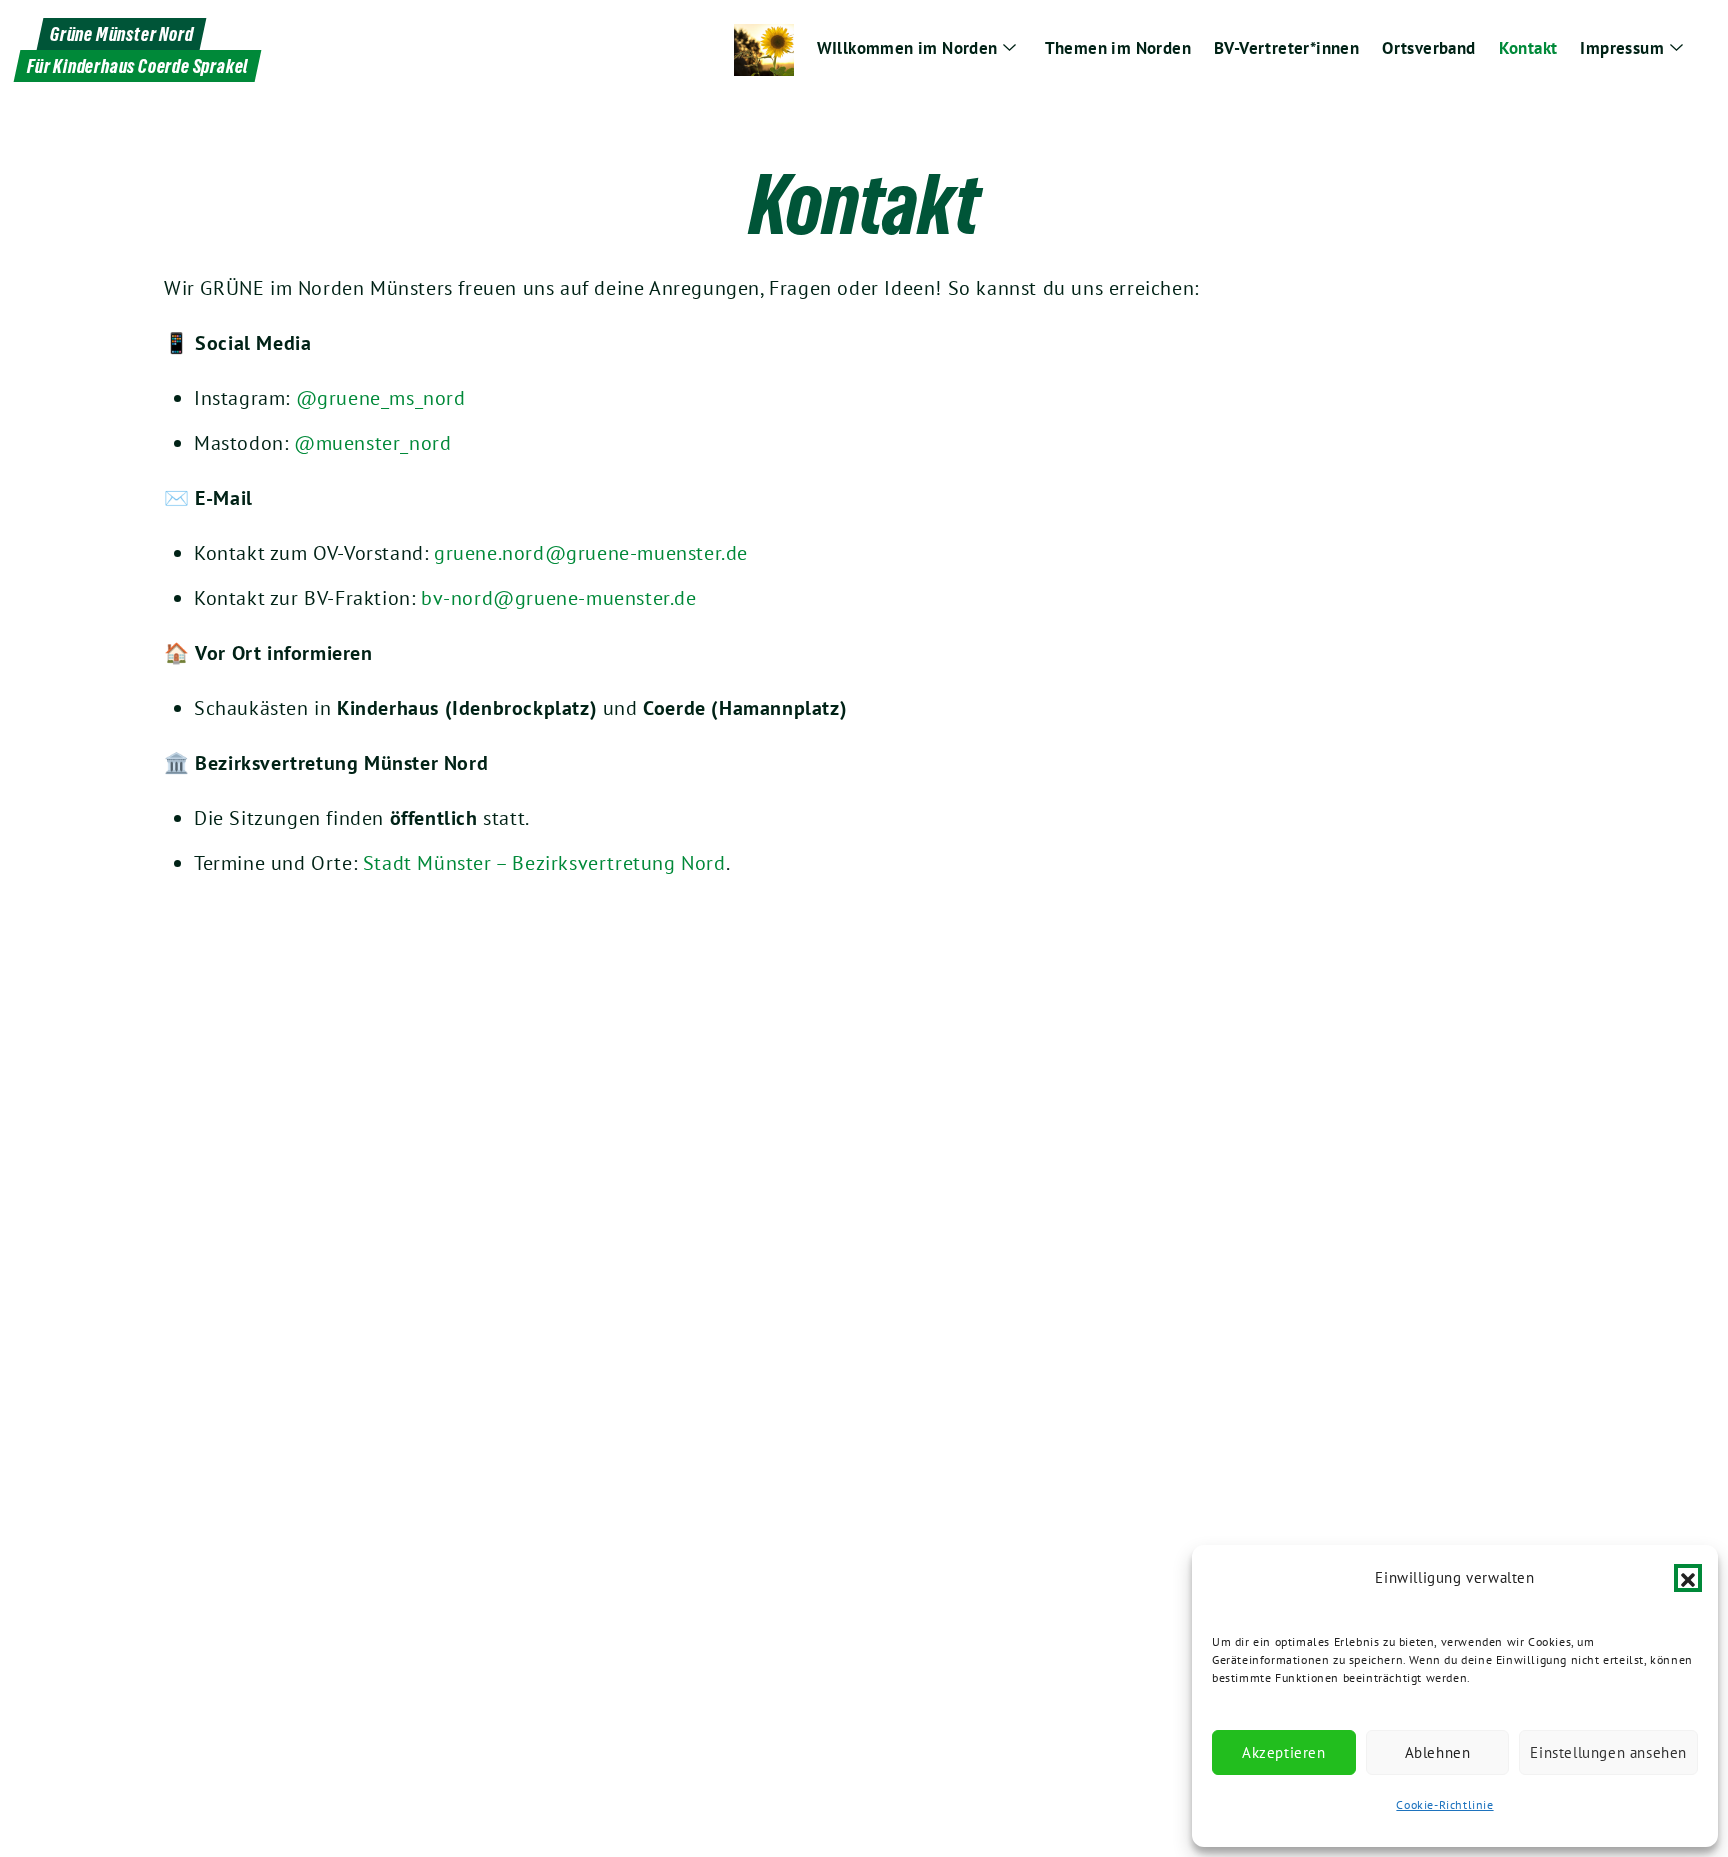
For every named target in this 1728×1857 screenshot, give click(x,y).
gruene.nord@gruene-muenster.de (591, 553)
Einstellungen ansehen (1608, 1752)
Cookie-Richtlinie (1444, 1804)
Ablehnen (1438, 1752)
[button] (1688, 1578)
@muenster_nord (372, 443)
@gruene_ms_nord (381, 398)
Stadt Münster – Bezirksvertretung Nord (544, 863)
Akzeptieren (1284, 1752)
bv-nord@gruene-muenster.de (559, 598)
